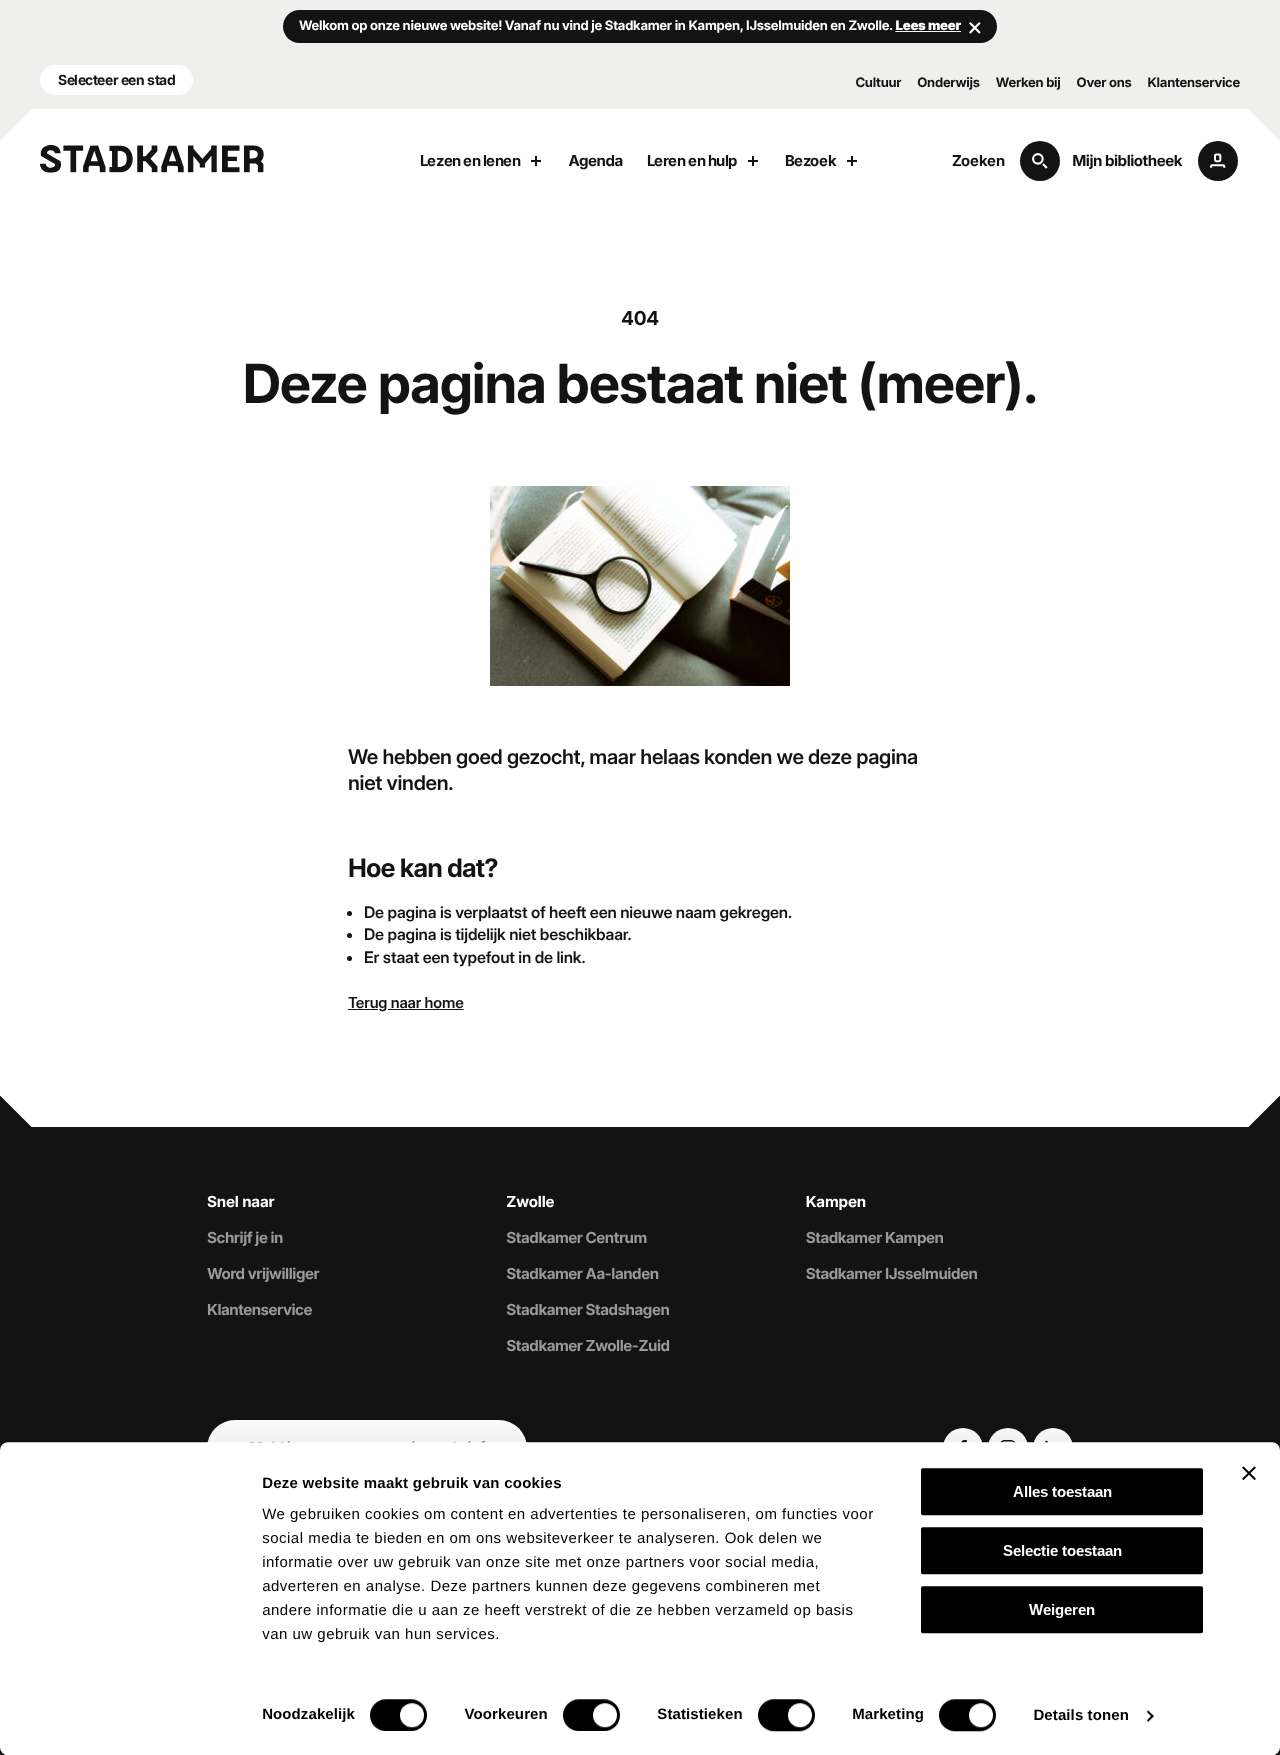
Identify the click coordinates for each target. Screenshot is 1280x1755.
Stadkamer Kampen (875, 1238)
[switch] (591, 1715)
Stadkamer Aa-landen (582, 1274)
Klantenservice (1193, 83)
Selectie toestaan (1062, 1550)
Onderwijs (948, 83)
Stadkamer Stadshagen (587, 1310)
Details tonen (1080, 1715)
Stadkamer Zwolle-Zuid (587, 1345)
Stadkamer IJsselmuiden (892, 1274)
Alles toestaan (1062, 1491)
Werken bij (1028, 83)
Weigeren (1062, 1609)
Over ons (1104, 83)
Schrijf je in (245, 1238)
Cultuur (878, 83)
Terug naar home (406, 1002)
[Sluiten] (975, 27)
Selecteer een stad (116, 79)
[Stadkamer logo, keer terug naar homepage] (152, 159)
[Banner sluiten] (1249, 1473)
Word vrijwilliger (263, 1274)
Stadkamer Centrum (576, 1238)
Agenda (595, 160)
